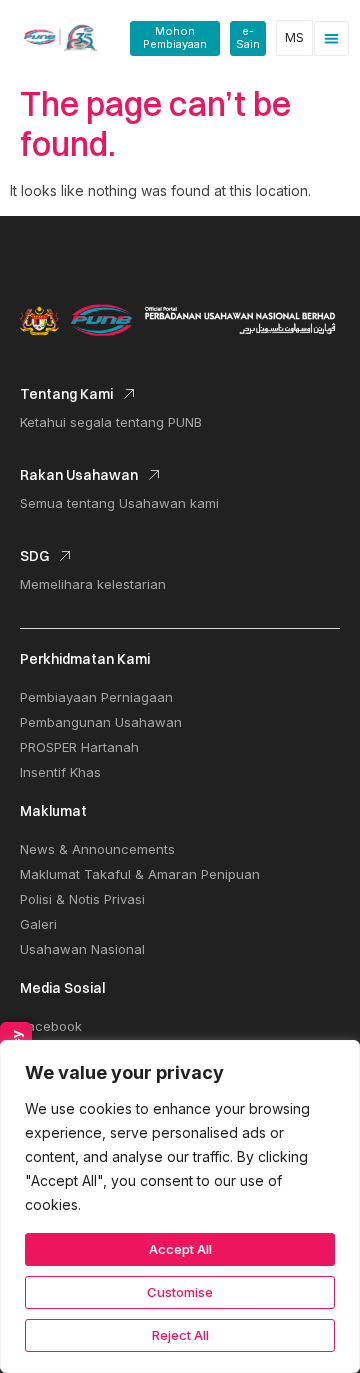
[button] (331, 38)
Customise (180, 1292)
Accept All (180, 1249)
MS (294, 37)
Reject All (180, 1335)
